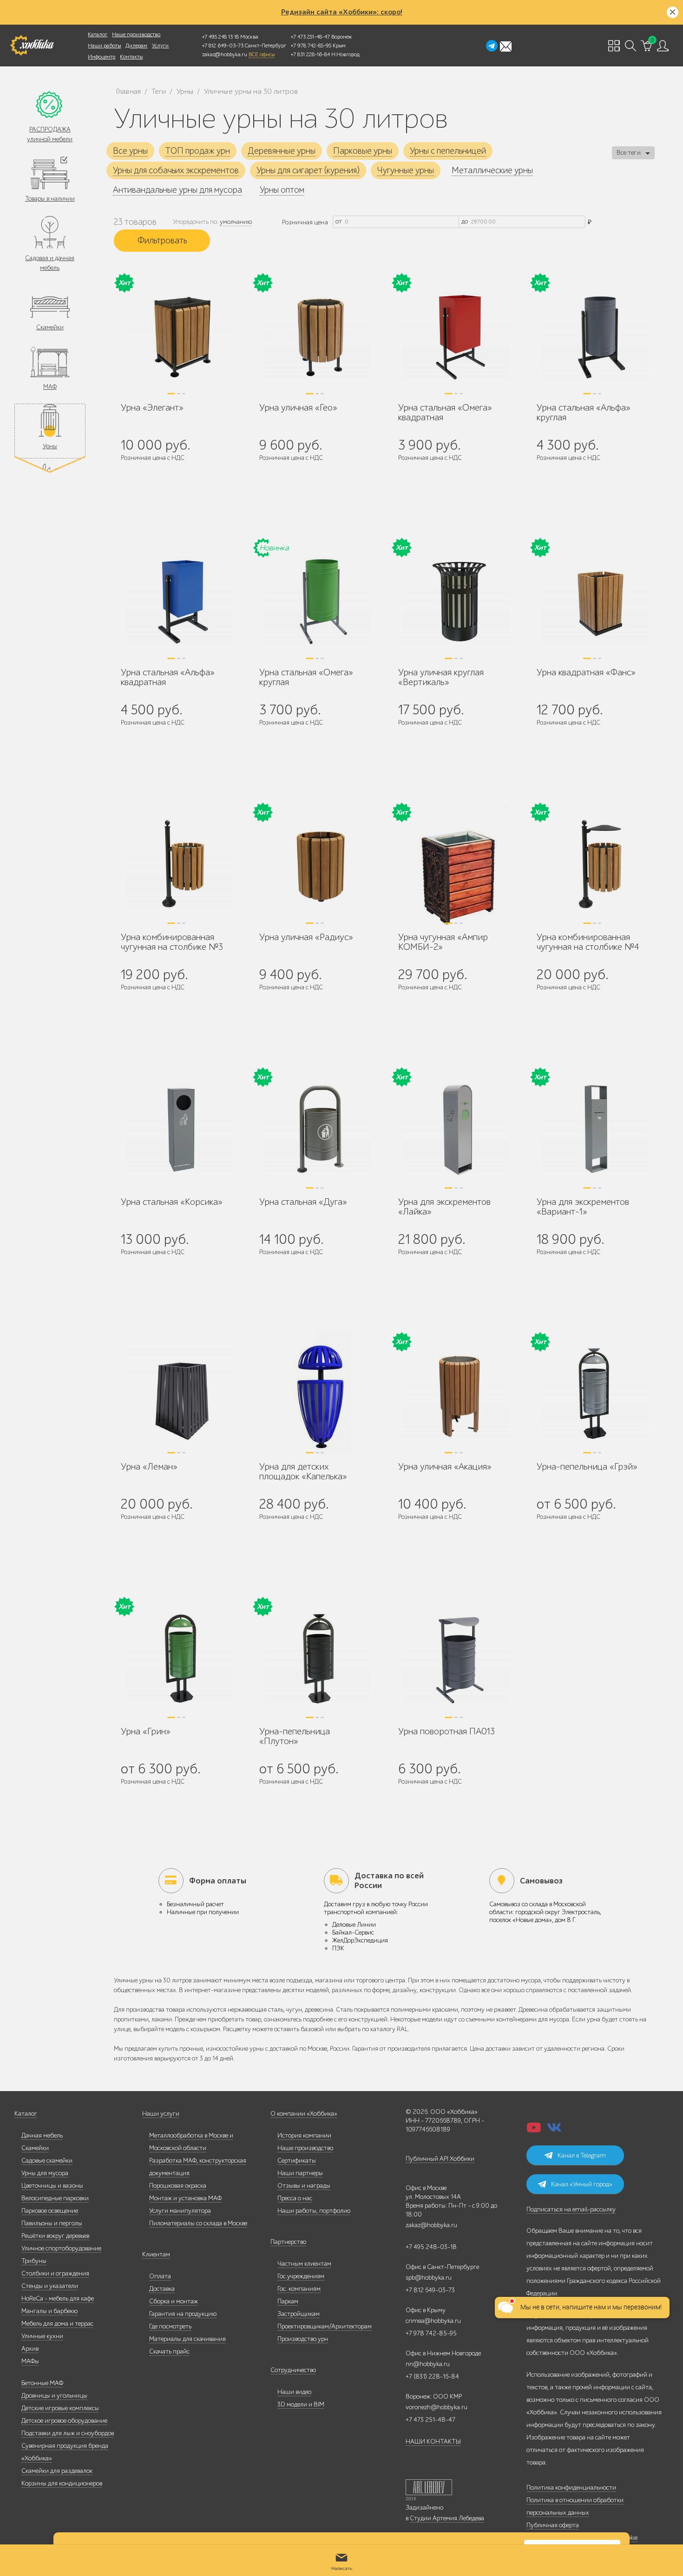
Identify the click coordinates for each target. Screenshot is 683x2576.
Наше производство (136, 34)
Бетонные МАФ (42, 2383)
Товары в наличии (50, 199)
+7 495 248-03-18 (431, 2247)
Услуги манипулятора (180, 2211)
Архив (30, 2349)
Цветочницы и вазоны (52, 2186)
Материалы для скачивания (187, 2339)
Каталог (98, 34)
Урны (50, 446)
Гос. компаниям (299, 2289)
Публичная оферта (553, 2525)
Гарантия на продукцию (183, 2314)
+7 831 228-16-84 (310, 54)
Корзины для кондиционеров (62, 2483)
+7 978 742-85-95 (311, 46)
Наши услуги (161, 2114)
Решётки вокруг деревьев (55, 2236)
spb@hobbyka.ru (429, 2278)
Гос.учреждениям (301, 2276)
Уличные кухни (42, 2336)
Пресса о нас (295, 2198)
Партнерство (288, 2242)
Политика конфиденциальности (571, 2488)
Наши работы (104, 46)
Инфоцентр (102, 57)
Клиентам (156, 2254)
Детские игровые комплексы (60, 2408)
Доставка (162, 2289)
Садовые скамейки (47, 2161)
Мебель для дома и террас (57, 2324)
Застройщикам (299, 2314)
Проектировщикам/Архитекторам (325, 2326)
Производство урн (303, 2339)
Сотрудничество (293, 2370)
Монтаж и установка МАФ (185, 2198)
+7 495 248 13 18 (220, 37)
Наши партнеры (300, 2173)
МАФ (50, 387)
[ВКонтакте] (554, 2130)
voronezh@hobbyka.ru (437, 2407)
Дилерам (136, 46)
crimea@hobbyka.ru (433, 2321)
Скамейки (50, 327)
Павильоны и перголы (52, 2223)
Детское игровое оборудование (64, 2421)
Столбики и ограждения (55, 2273)
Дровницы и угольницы (54, 2396)
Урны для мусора (45, 2173)
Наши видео (294, 2392)
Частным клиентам (304, 2264)
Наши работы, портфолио (314, 2211)
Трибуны (34, 2261)
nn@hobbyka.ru (428, 2364)
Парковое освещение (50, 2211)
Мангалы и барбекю (49, 2311)
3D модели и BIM (301, 2404)
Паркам (288, 2301)
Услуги (160, 46)
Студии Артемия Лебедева (447, 2518)
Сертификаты (297, 2161)
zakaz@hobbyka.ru (225, 54)
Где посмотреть (170, 2326)
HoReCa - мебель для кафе (58, 2298)
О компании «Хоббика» (304, 2114)
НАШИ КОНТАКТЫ (433, 2442)
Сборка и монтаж (174, 2301)
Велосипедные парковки (55, 2198)
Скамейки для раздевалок (57, 2471)
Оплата (160, 2276)
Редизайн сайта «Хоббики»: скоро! (342, 12)
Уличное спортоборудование (61, 2248)
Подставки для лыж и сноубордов (68, 2433)
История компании (304, 2135)
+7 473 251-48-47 (310, 37)
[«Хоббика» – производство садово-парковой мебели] (32, 46)
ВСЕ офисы (262, 54)
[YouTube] (534, 2130)
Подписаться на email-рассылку (571, 2209)
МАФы (30, 2361)
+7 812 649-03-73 (223, 46)
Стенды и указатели (50, 2286)
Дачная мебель (42, 2135)
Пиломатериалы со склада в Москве (198, 2223)
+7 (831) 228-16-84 (432, 2377)
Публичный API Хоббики (440, 2159)
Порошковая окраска (178, 2186)
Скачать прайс (169, 2351)
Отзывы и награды (304, 2186)
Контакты (131, 57)
